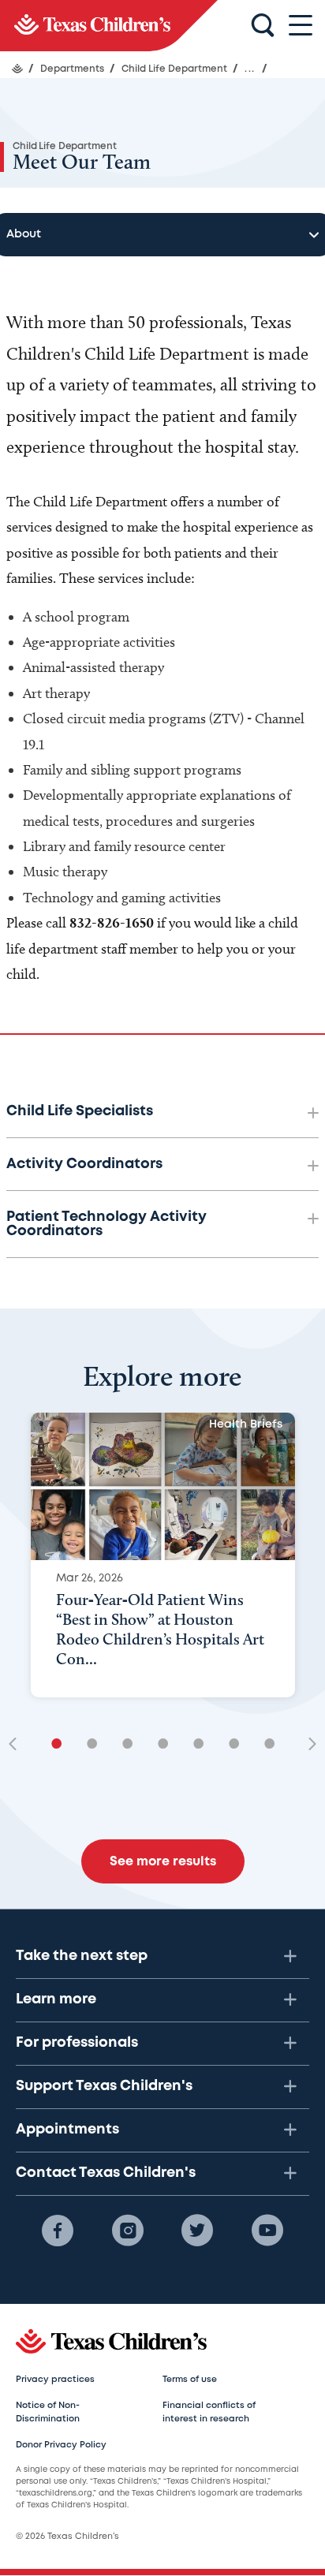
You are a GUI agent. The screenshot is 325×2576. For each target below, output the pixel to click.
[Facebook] (58, 2231)
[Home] (17, 69)
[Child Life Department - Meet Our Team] (109, 26)
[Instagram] (128, 2231)
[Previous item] (18, 1745)
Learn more (56, 1999)
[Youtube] (267, 2231)
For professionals (77, 2043)
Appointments (67, 2130)
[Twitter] (197, 2231)
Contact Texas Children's (106, 2173)
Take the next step (82, 1956)
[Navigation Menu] (301, 26)
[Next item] (307, 1745)
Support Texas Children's (104, 2086)
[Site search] (263, 26)
